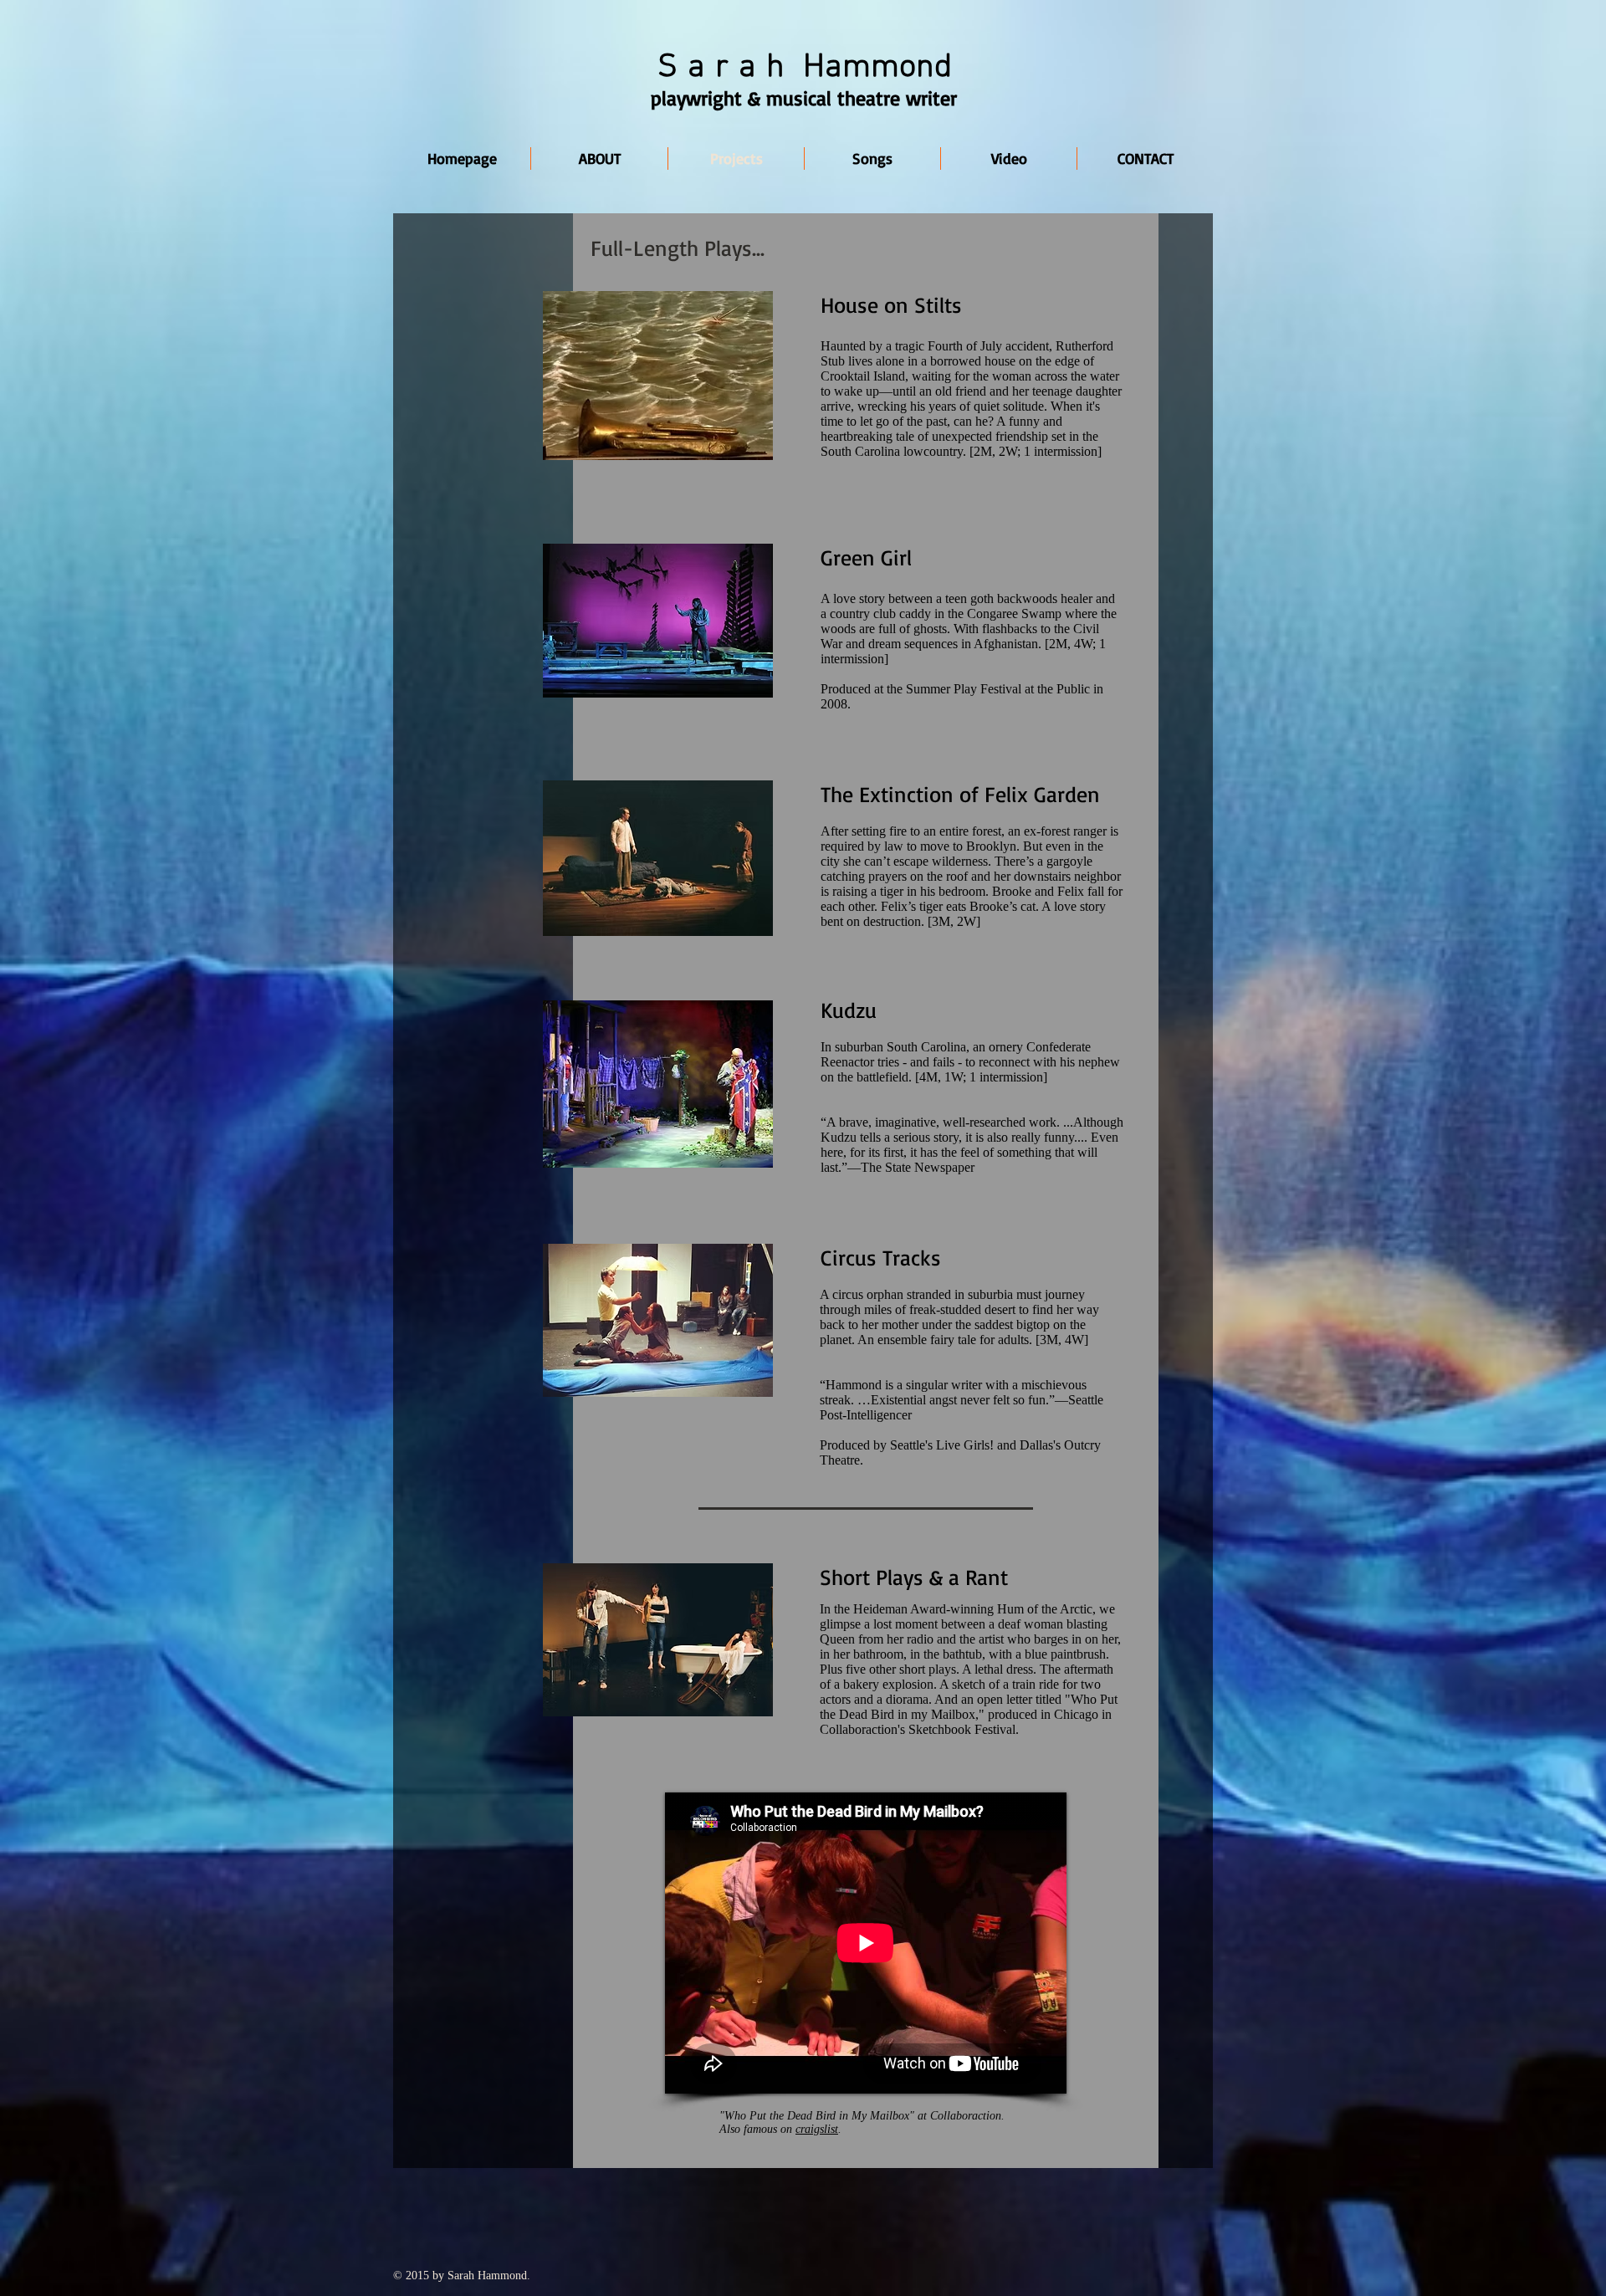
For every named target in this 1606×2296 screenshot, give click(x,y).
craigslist (817, 2129)
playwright (696, 98)
